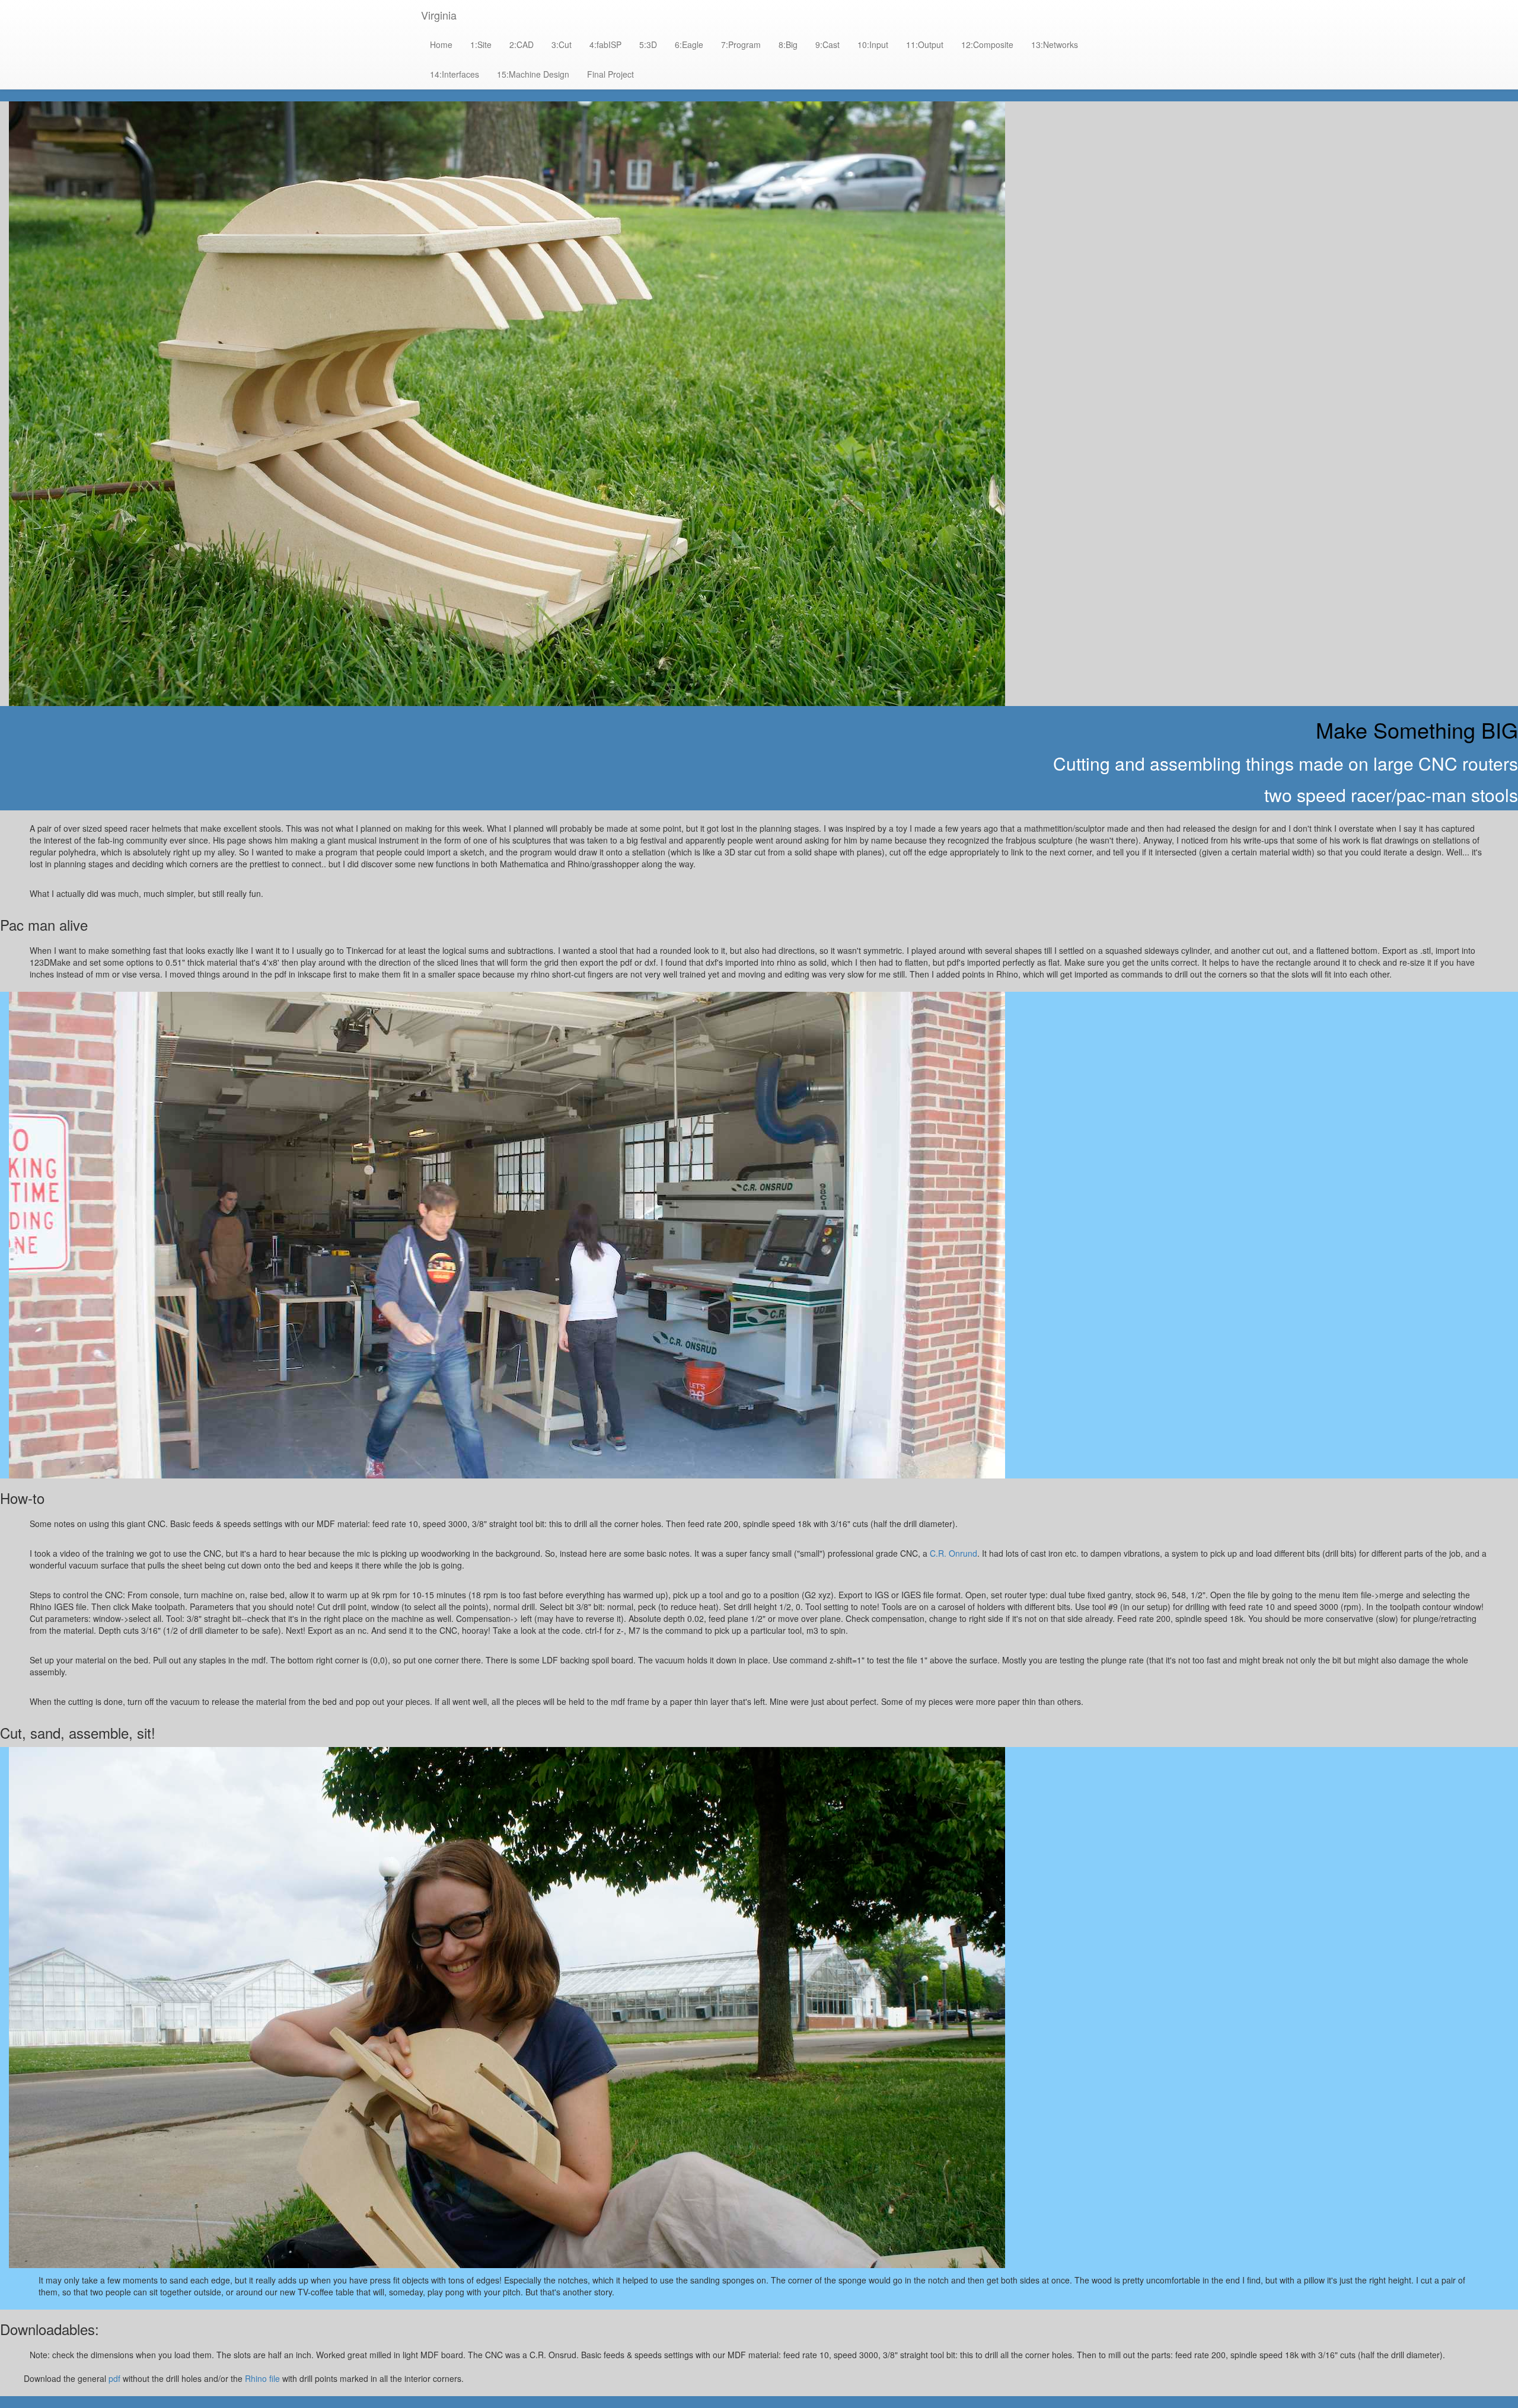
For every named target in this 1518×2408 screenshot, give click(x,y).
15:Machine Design (533, 74)
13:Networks (1055, 44)
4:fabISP (605, 44)
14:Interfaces (455, 74)
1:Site (481, 44)
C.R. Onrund (953, 1553)
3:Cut (562, 44)
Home (441, 44)
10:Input (873, 44)
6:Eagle (689, 44)
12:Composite (987, 44)
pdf (114, 2378)
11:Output (925, 44)
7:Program (741, 44)
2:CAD (522, 44)
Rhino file (262, 2378)
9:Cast (827, 44)
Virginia (439, 15)
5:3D (648, 44)
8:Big (788, 44)
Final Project (610, 74)
